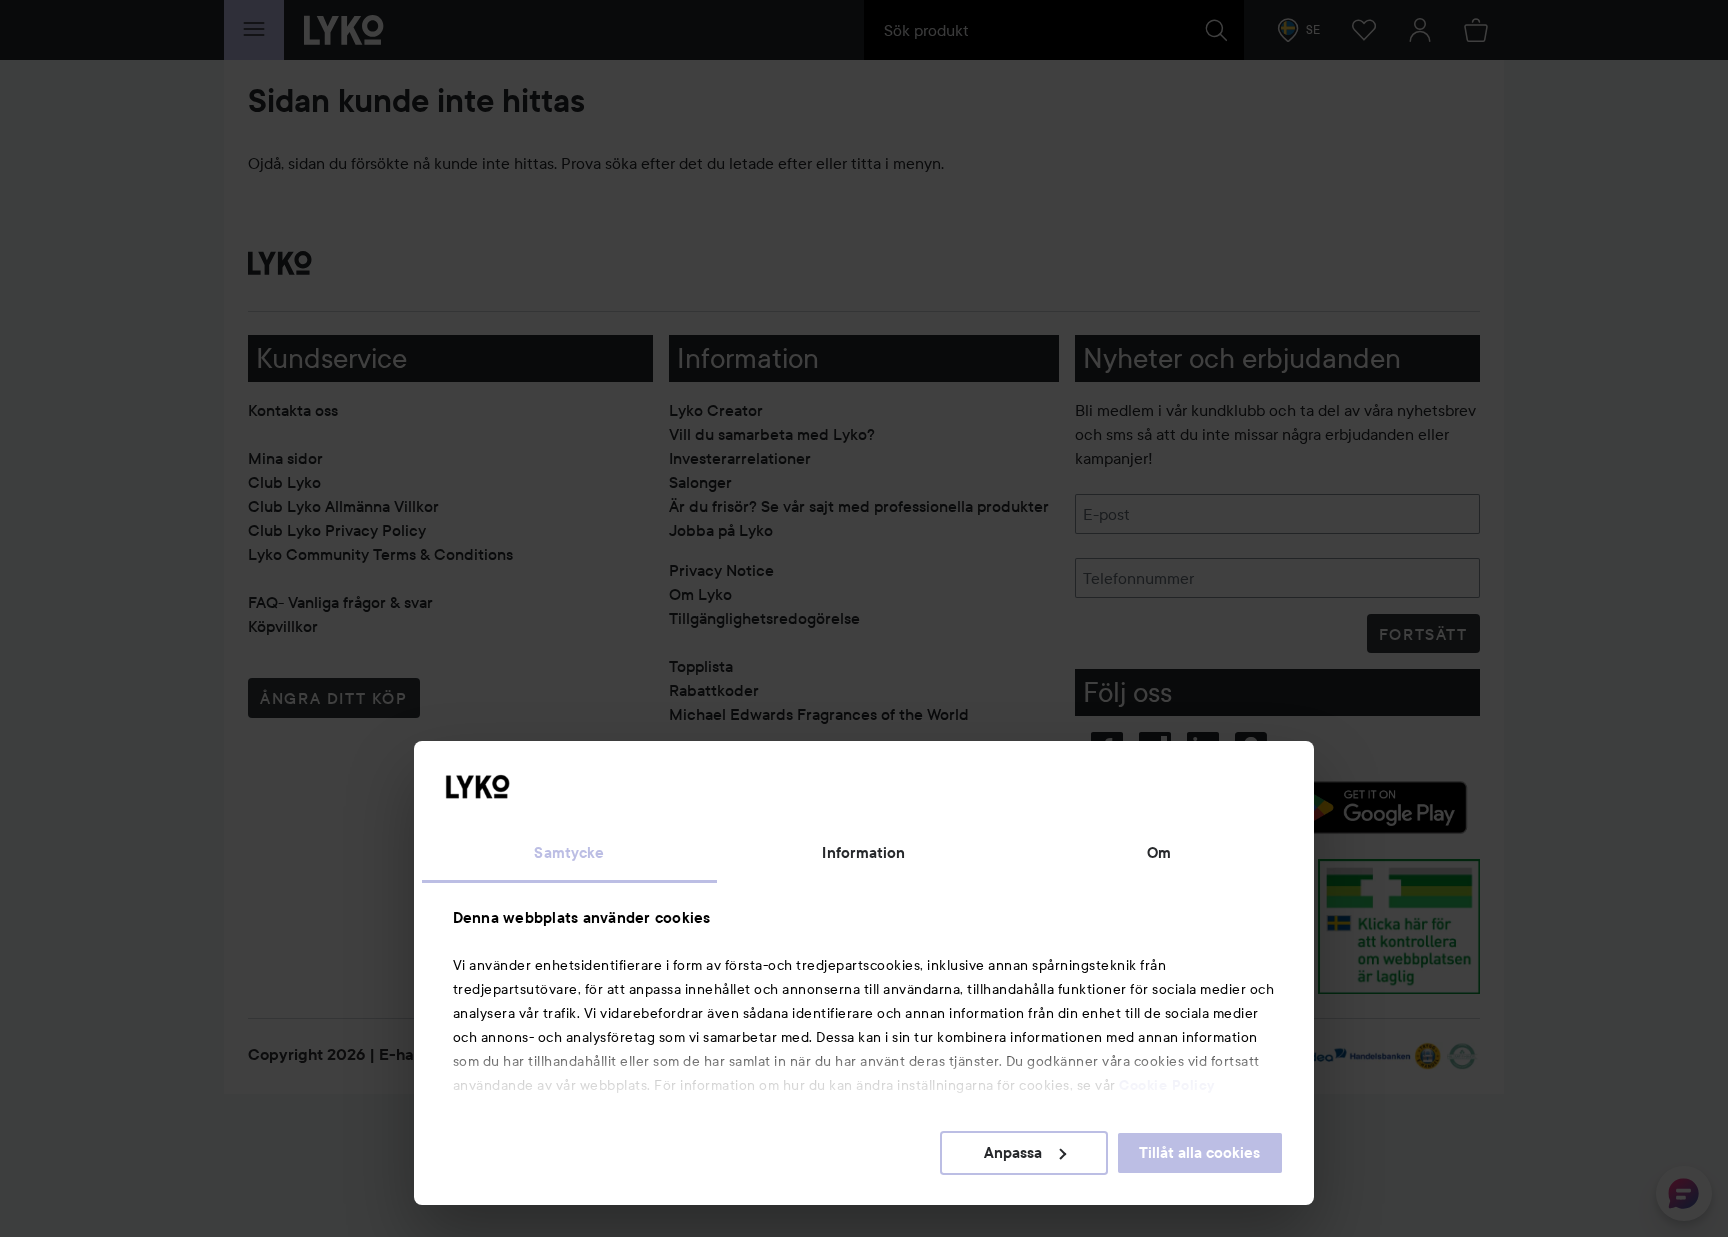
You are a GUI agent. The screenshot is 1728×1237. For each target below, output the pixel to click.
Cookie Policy (1167, 1085)
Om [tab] (1159, 853)
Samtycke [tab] (569, 853)
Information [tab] (863, 853)
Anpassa (1013, 1153)
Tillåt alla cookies (1199, 1153)
